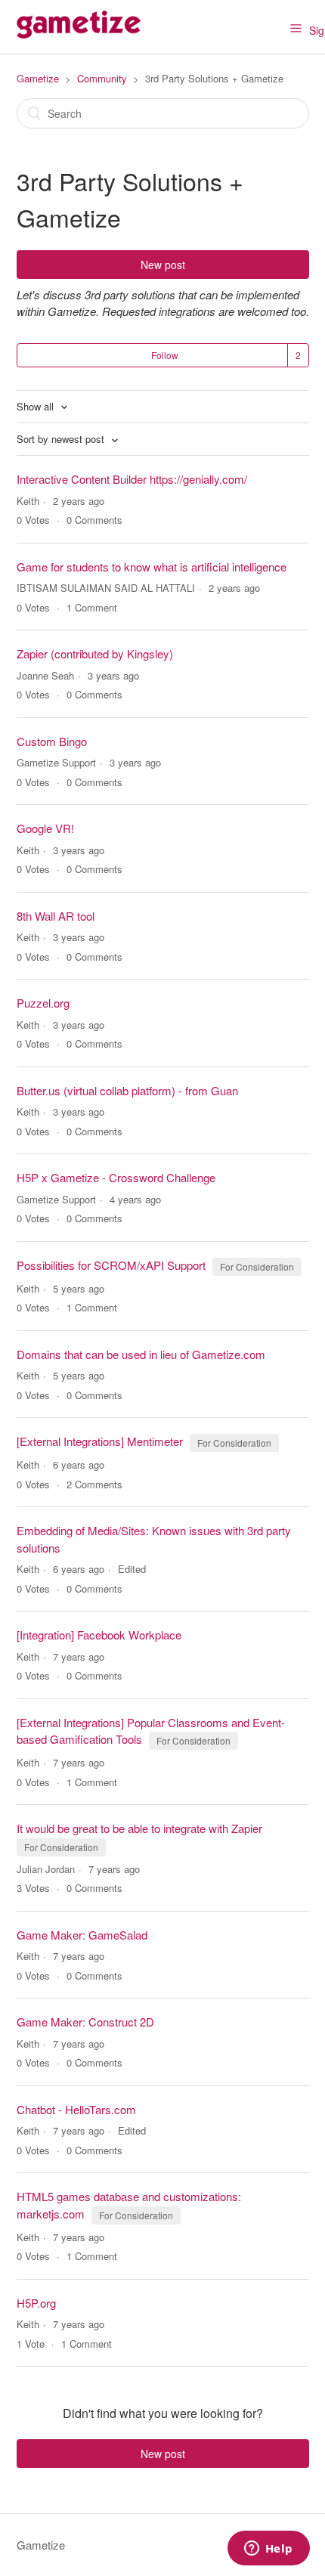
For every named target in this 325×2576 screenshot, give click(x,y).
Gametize (38, 78)
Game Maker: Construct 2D (85, 2022)
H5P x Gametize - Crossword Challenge (116, 1177)
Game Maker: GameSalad (82, 1935)
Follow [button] (165, 355)
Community (102, 78)
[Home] (79, 34)
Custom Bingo (52, 741)
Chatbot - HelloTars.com (76, 2109)
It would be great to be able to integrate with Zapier (139, 1828)
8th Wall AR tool (56, 916)
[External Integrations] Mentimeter (100, 1441)
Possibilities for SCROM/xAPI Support (111, 1265)
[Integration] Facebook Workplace (99, 1635)
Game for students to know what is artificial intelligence (152, 567)
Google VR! (45, 828)
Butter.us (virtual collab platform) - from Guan (127, 1090)
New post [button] (163, 265)
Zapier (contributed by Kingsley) (95, 653)
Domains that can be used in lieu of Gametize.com (141, 1354)
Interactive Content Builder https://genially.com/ (132, 479)
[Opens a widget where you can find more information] (268, 2550)
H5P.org (36, 2303)
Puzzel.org (43, 1003)
